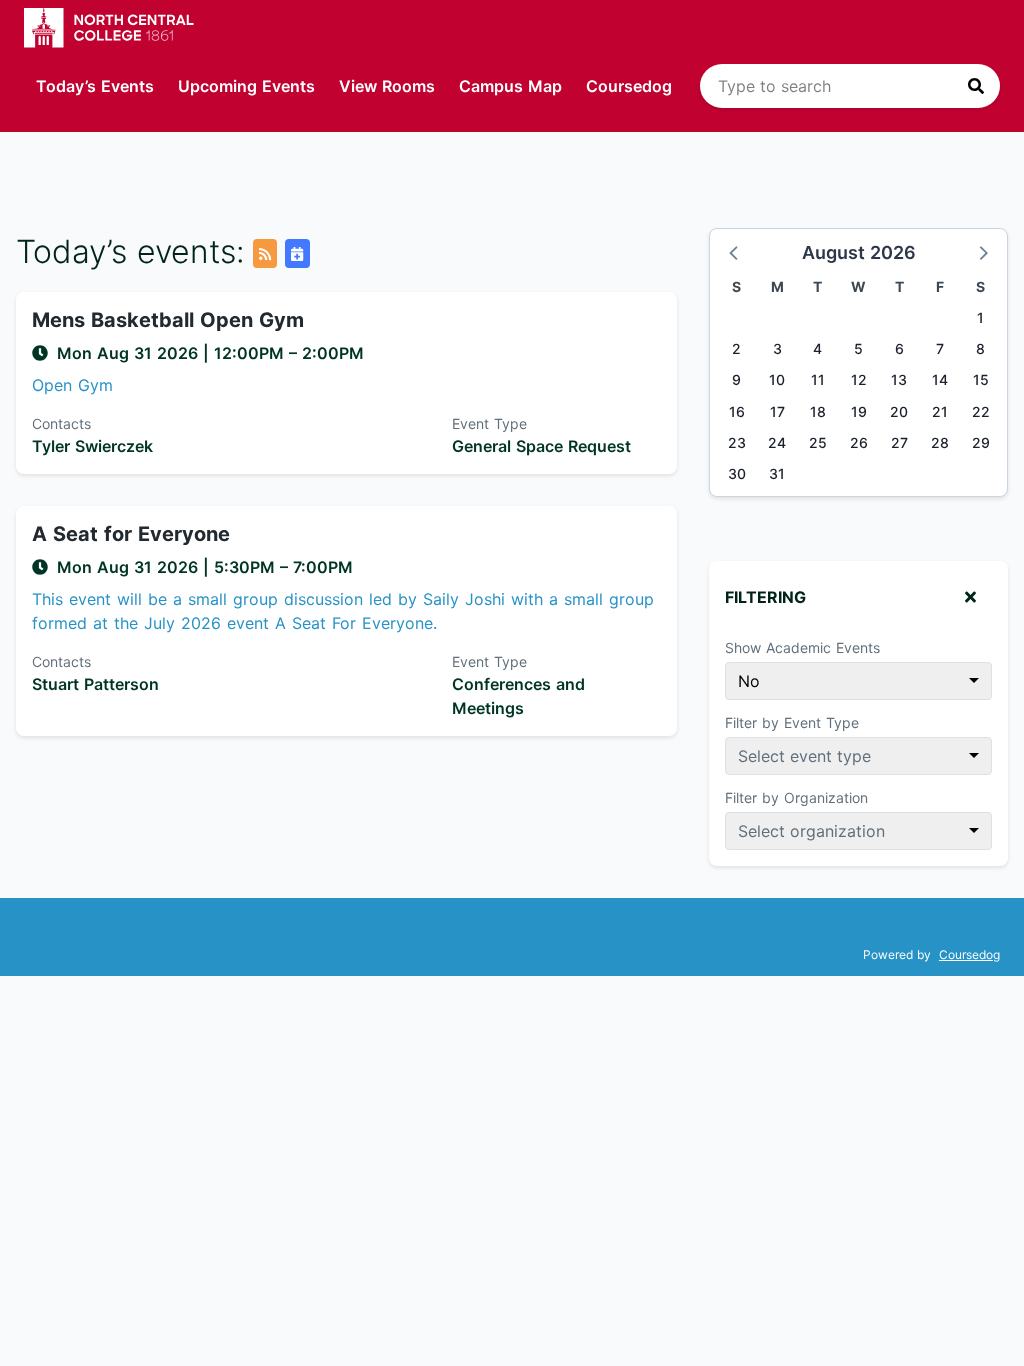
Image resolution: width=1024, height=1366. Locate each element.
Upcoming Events (246, 86)
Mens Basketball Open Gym (168, 320)
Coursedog (629, 86)
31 (777, 473)
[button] (735, 252)
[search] (850, 86)
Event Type (489, 423)
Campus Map (510, 86)
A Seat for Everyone (131, 534)
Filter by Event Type (792, 722)
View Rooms (387, 86)
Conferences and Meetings (518, 696)
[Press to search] (976, 86)
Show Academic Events (802, 647)
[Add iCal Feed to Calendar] (297, 253)
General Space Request (541, 446)
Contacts (61, 423)
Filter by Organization (796, 797)
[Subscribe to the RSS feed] (265, 253)
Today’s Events (95, 86)
